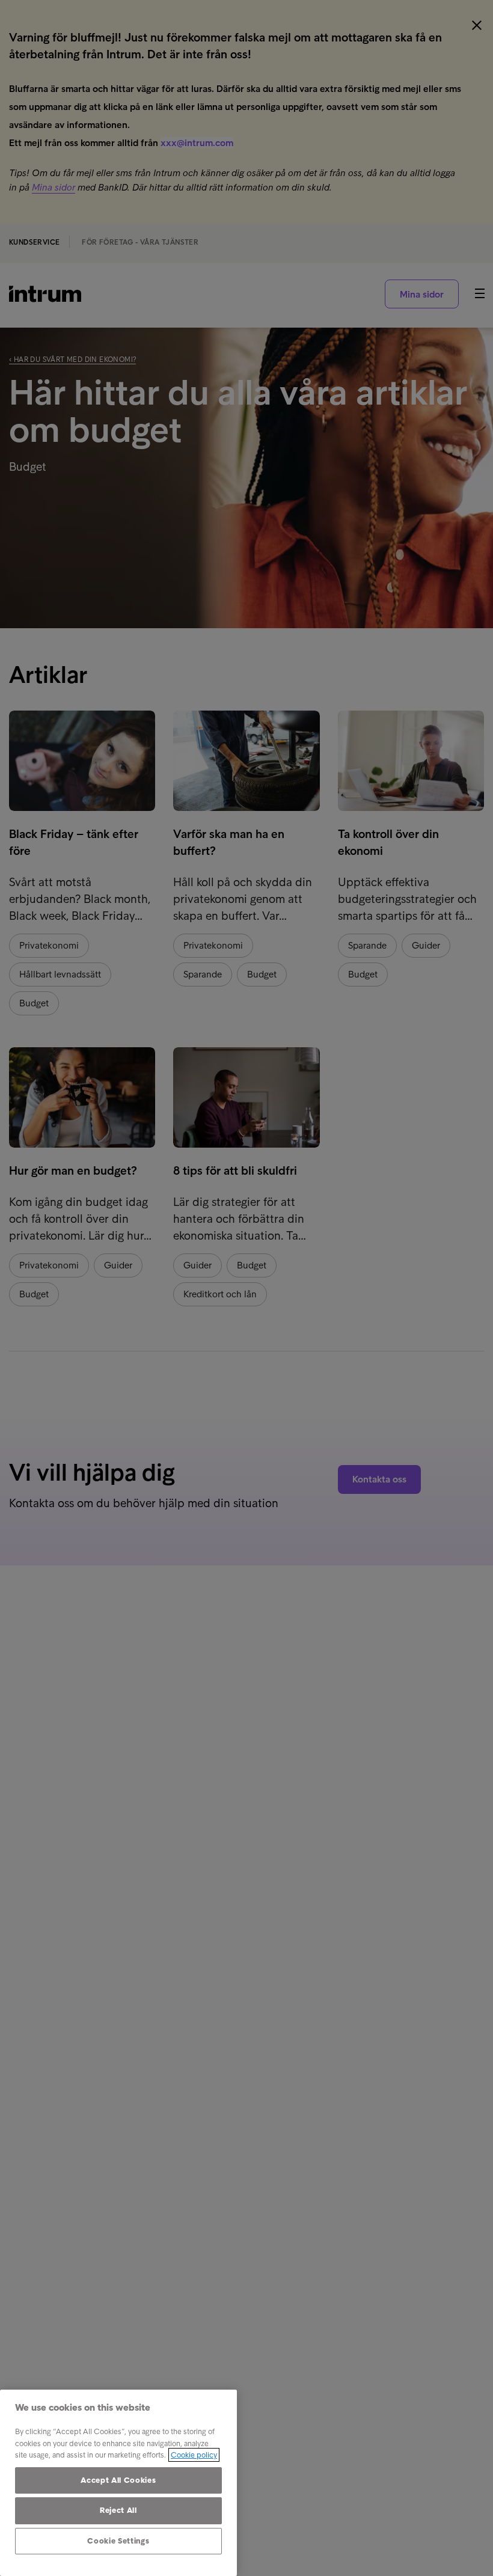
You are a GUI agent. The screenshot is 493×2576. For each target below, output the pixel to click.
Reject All (118, 2510)
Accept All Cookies (118, 2480)
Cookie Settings (118, 2541)
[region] (118, 2483)
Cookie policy (194, 2455)
